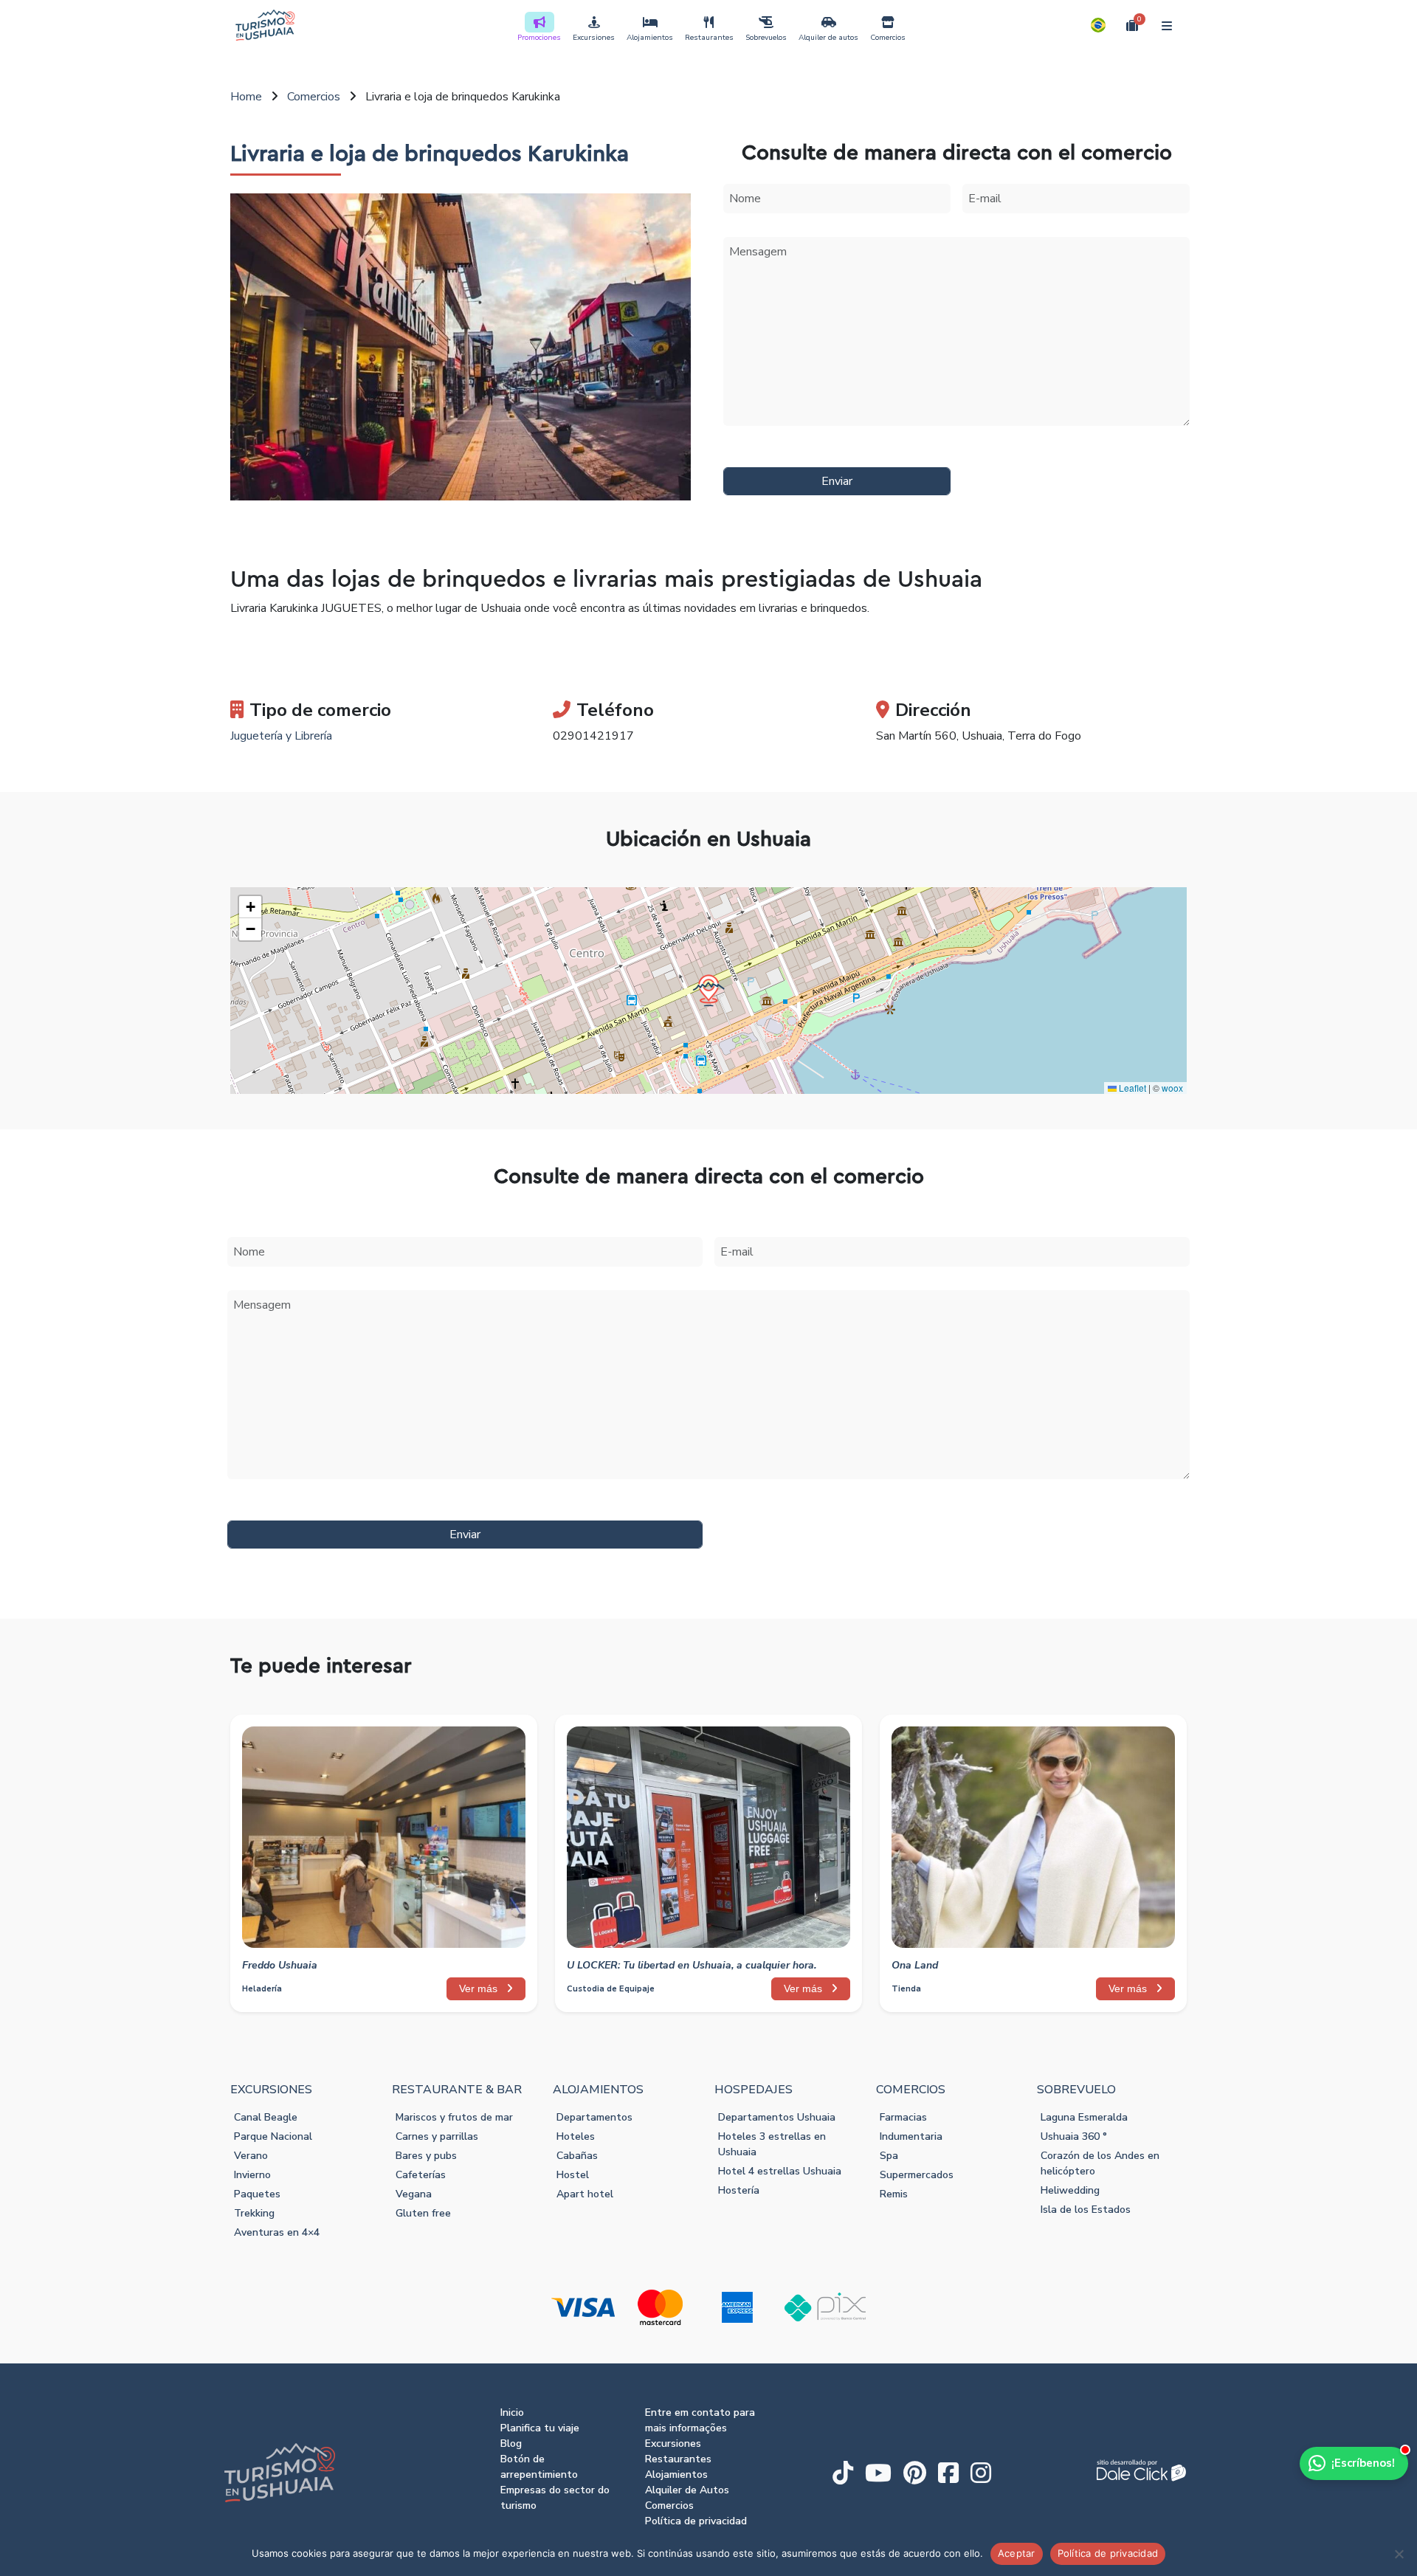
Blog (511, 2444)
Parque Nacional (273, 2136)
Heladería (262, 1989)
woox (1172, 1088)
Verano (251, 2156)
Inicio (512, 2413)
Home (246, 97)
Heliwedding (1070, 2190)
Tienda (906, 1989)
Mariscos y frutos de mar (454, 2117)
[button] (1098, 25)
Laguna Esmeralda (1084, 2117)
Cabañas (577, 2156)
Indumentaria (911, 2136)
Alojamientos (650, 38)
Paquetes (257, 2194)
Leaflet (1131, 1088)
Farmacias (903, 2117)
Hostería (739, 2190)
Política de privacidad (696, 2521)
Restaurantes (709, 38)
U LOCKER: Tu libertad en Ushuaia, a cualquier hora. (692, 1965)
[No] (1399, 2554)
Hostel (573, 2175)
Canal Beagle (266, 2117)
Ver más (480, 1988)
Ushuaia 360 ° (1074, 2136)
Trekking (254, 2213)
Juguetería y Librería (281, 736)
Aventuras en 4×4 (277, 2232)
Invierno (252, 2175)
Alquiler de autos (828, 38)
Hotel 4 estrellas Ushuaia (780, 2171)
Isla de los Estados (1086, 2210)
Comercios (888, 38)
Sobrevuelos (766, 38)
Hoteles (576, 2136)
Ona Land (915, 1965)
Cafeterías (421, 2175)
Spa (889, 2156)
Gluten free (423, 2213)
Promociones (539, 38)
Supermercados (917, 2175)
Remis (894, 2194)
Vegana (414, 2194)
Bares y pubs (426, 2156)
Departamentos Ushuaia (777, 2117)
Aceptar (1017, 2553)
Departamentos (594, 2117)
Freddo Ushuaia (280, 1965)
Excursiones (594, 38)
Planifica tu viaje (540, 2428)
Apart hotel (585, 2194)
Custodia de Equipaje (611, 1989)
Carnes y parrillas (437, 2136)
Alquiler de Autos (687, 2490)
